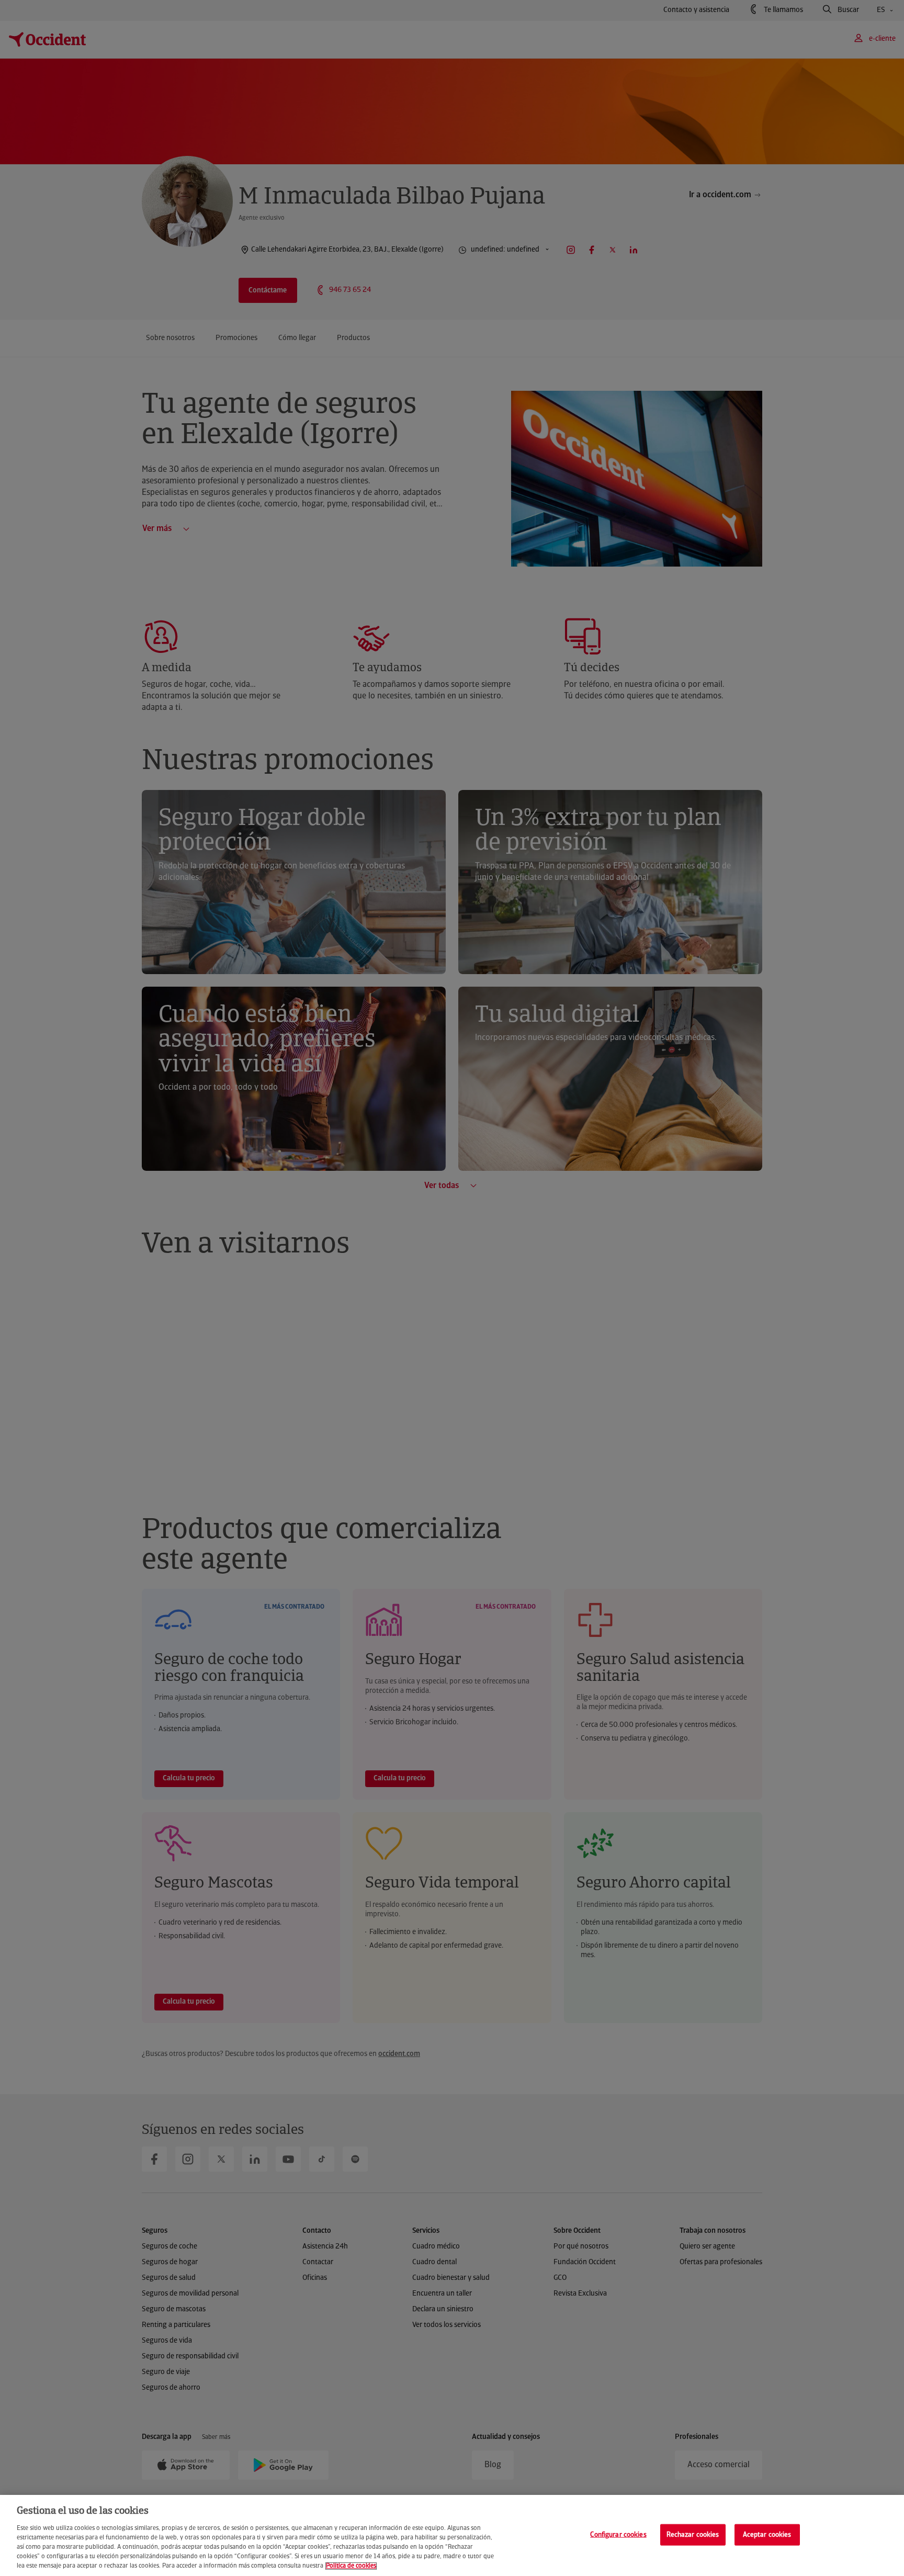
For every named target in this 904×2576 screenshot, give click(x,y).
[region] (452, 2535)
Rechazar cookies (693, 2534)
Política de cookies (351, 2566)
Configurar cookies (618, 2534)
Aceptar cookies (767, 2534)
